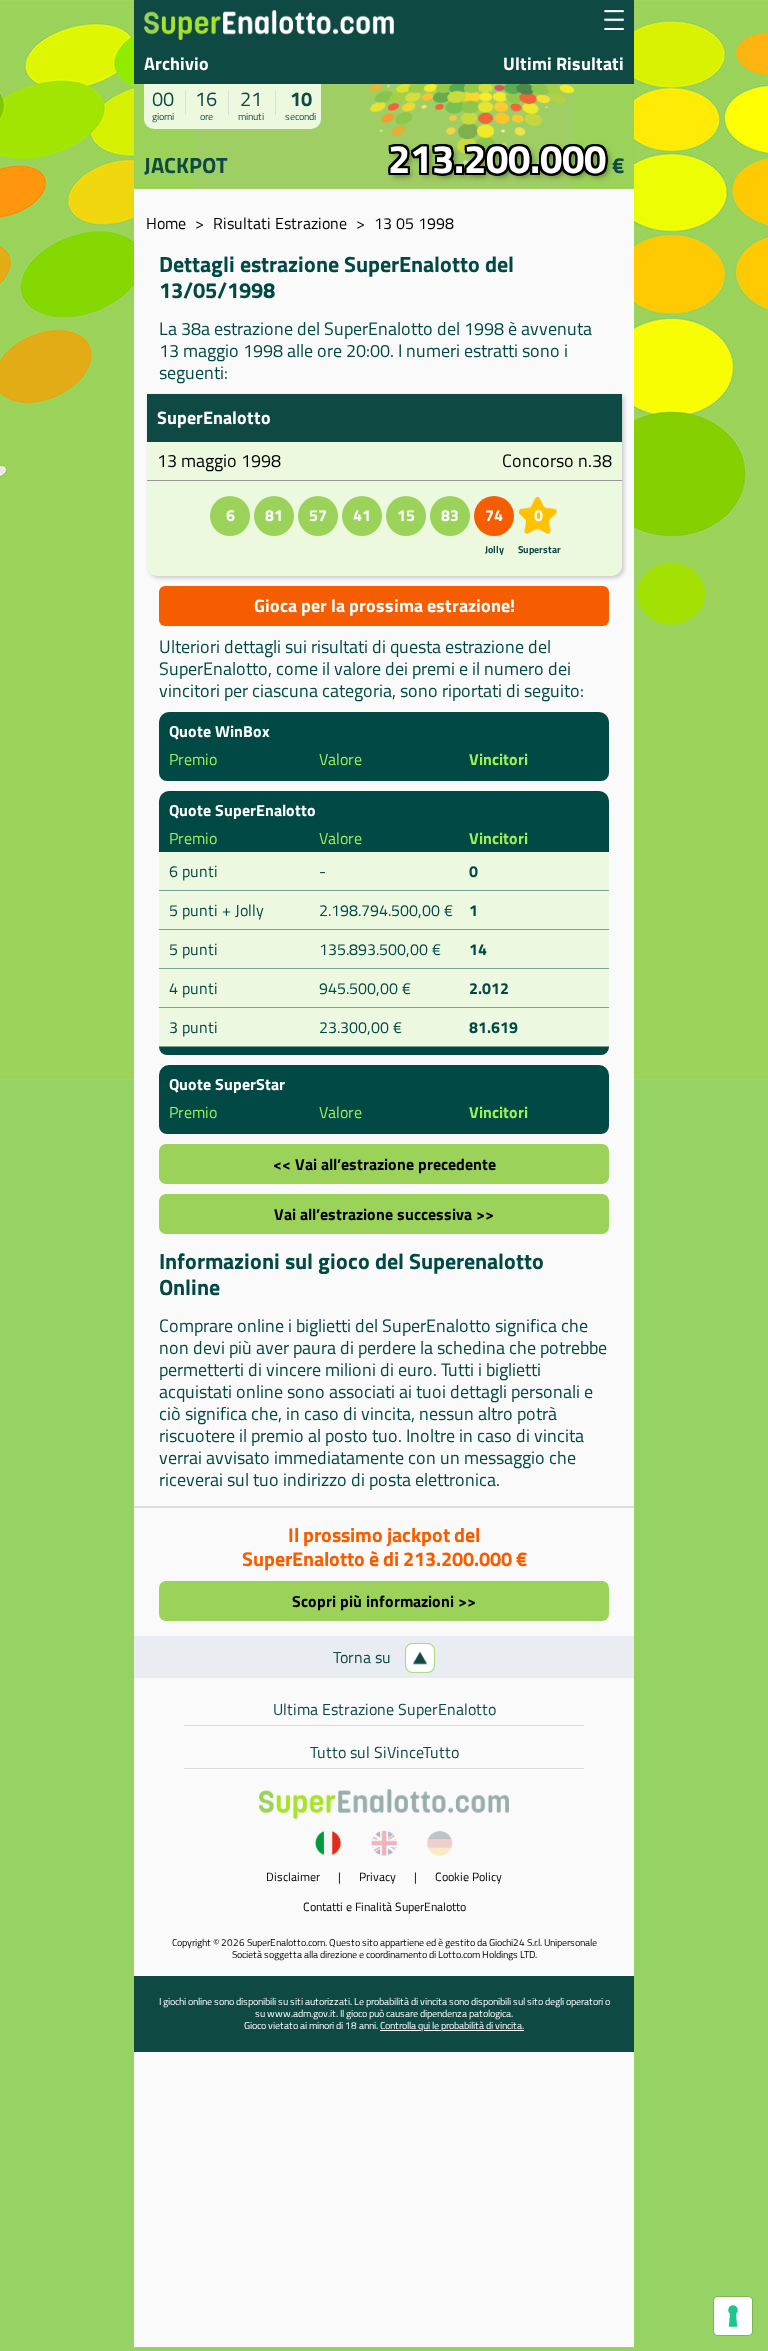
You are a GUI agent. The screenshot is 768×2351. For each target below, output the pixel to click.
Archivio (176, 63)
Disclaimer (293, 1876)
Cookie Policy (468, 1876)
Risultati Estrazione (280, 223)
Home (166, 223)
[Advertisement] (384, 2207)
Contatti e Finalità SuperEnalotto (384, 1906)
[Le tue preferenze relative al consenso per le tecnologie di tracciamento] (733, 2316)
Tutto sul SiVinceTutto (384, 1752)
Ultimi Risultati (563, 63)
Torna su (364, 1657)
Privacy (377, 1876)
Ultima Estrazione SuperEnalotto (384, 1709)
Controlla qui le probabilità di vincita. (452, 2025)
